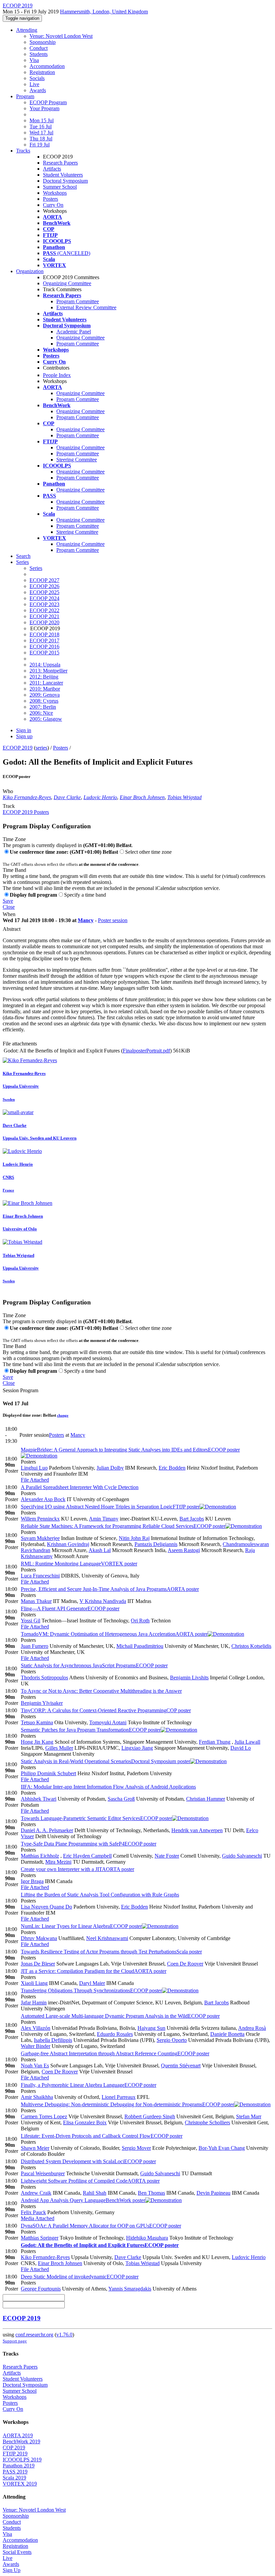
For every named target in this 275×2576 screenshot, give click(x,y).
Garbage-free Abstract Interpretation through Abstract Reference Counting (115, 2053)
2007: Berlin (43, 707)
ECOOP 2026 (44, 586)
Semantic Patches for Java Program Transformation (91, 1730)
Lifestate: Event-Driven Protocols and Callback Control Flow (102, 2136)
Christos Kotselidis (251, 1646)
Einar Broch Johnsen (142, 797)
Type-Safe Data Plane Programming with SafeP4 (89, 1844)
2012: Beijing (44, 677)
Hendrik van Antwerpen (197, 1830)
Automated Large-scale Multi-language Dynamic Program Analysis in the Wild (120, 2016)
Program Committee (78, 301)
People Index (57, 375)
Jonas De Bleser (38, 1964)
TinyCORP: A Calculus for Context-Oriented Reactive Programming (106, 1710)
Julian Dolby (110, 1468)
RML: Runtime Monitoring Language (79, 1564)
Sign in (24, 730)
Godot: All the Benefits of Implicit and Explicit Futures (100, 2245)
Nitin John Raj (134, 1538)
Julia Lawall (247, 1742)
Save (8, 901)
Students (39, 54)
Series (36, 568)
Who (8, 791)
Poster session (113, 920)
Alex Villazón (36, 2028)
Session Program (20, 1390)
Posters (50, 199)
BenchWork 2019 (21, 2441)
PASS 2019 (15, 2472)
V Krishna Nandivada (103, 1601)
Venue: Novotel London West (61, 36)
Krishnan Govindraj (68, 1544)
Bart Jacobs (192, 1519)
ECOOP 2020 (44, 622)
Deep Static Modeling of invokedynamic (80, 2277)
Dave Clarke (67, 797)
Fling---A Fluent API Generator (70, 1608)
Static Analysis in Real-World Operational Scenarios (105, 1761)
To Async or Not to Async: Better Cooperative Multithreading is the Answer (101, 1691)
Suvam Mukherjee (40, 1538)
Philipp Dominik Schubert (48, 1773)
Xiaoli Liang (34, 1983)
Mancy (86, 920)
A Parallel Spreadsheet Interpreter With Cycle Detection (80, 1487)
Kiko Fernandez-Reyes (27, 797)
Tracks (23, 151)
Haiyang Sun (151, 2028)
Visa (34, 60)
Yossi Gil (31, 1621)
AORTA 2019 (18, 2435)
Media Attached (38, 2218)
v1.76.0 (64, 2335)
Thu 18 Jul (41, 139)
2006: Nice (41, 713)
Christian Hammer (206, 1799)
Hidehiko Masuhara (147, 2238)
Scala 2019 (14, 2478)
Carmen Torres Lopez (44, 2116)
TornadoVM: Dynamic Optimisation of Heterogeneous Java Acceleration (114, 1634)
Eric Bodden (172, 1468)
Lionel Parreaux (119, 2097)
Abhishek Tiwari (39, 1799)
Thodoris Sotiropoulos (44, 1678)
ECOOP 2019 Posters (26, 812)
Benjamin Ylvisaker (42, 1703)
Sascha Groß (121, 1799)
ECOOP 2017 (44, 640)
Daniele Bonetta (227, 2034)
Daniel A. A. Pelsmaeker (47, 1830)
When (9, 914)
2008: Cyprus (44, 701)
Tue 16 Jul (41, 126)
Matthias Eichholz (40, 1856)
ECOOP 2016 (44, 647)
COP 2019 (14, 2448)
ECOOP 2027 (44, 580)
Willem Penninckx (40, 1519)
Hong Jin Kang (37, 1742)
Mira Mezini (58, 1862)
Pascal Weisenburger (43, 2173)
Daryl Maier (92, 1983)
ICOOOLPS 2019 (22, 2460)
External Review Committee (86, 307)
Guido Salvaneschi (242, 1856)
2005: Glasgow (46, 719)
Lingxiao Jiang (137, 1748)
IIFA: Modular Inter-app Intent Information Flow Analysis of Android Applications (108, 1787)
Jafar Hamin (34, 2003)
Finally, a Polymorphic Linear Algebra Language (89, 2085)
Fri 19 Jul (40, 145)
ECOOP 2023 (44, 604)
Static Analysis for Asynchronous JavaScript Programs (94, 1665)
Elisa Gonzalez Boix (85, 2122)
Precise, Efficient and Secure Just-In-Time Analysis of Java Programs (110, 1589)
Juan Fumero (35, 1646)
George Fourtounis (41, 2289)
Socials (37, 78)
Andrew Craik (36, 2193)
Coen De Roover (185, 1964)
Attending (27, 30)
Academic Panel (74, 332)
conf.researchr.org (34, 2335)
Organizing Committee (67, 283)
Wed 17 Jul (41, 133)
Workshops (55, 193)
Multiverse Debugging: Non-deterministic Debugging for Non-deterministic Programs (127, 2104)
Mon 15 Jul (42, 120)
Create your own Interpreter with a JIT (77, 1869)
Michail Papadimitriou (140, 1646)
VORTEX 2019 (20, 2484)
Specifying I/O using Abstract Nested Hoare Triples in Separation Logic (110, 1507)
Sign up (24, 736)
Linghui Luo (34, 1468)
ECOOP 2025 (44, 592)
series (41, 748)
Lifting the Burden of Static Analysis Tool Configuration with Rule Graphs (100, 1895)
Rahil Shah (95, 2193)
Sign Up (12, 2570)
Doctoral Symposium (65, 181)
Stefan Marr (249, 2116)
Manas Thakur (36, 1601)
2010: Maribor (45, 689)
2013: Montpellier (48, 671)
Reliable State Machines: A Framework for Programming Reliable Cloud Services (123, 1526)
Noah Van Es (35, 2066)
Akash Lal (100, 1550)
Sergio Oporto (172, 2040)
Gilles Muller (59, 1748)
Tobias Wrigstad (184, 797)
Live (34, 84)
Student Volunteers (63, 175)
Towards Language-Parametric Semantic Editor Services (96, 1818)
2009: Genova (45, 695)
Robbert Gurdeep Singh (150, 2116)
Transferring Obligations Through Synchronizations (91, 1990)
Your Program (44, 108)
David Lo (241, 1748)
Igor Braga (32, 1881)
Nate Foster (167, 1856)
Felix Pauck (33, 2212)
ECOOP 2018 (44, 634)
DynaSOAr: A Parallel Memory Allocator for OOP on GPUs (101, 2226)
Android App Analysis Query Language (83, 2200)
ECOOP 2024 (44, 598)
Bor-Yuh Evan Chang (222, 2148)
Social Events (17, 2552)
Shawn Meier (35, 2148)
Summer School (60, 187)
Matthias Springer (40, 2238)
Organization (30, 271)
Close (9, 907)
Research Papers (60, 163)
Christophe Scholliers (207, 2122)
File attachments (20, 1044)
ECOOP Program (48, 102)
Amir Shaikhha (37, 2097)
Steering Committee (77, 532)
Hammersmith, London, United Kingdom (104, 12)
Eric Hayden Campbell (87, 1856)
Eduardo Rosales (115, 2034)
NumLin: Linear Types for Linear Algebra (81, 1926)
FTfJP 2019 (15, 2454)
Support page (15, 2341)
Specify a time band (85, 895)
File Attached (35, 1480)
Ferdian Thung (215, 1742)
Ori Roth (140, 1621)
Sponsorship (43, 42)
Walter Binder (36, 2046)
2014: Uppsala (45, 665)
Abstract (12, 929)
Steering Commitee (77, 460)
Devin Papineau (213, 2193)
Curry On (53, 205)
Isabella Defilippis (53, 2040)
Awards (38, 90)
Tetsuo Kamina (37, 1722)
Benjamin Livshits (189, 1678)
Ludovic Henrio (100, 797)
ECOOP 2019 (18, 748)
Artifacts (52, 169)
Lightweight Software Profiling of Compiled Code (90, 2181)
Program (25, 96)
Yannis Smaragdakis (130, 2289)
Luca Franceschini (40, 1576)
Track (9, 806)
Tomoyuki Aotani (108, 1722)
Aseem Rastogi (184, 1550)
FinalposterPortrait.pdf (146, 1051)
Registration (42, 72)
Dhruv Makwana (39, 1938)
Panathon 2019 (19, 2466)
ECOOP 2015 (44, 653)
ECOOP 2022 (44, 610)
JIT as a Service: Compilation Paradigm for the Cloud (94, 1971)
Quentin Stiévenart (181, 2066)
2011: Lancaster (46, 683)
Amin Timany (104, 1519)
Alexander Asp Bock (43, 1499)
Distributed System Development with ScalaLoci (88, 2161)
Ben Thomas (151, 2193)
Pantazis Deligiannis (156, 1544)
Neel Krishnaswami (107, 1938)
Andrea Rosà (252, 2028)
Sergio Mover (136, 2148)
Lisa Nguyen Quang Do (46, 1907)
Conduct (39, 48)
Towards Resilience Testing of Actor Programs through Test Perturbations (111, 1952)
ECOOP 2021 (44, 616)
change (63, 1415)
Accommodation (47, 66)
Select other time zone (148, 852)
